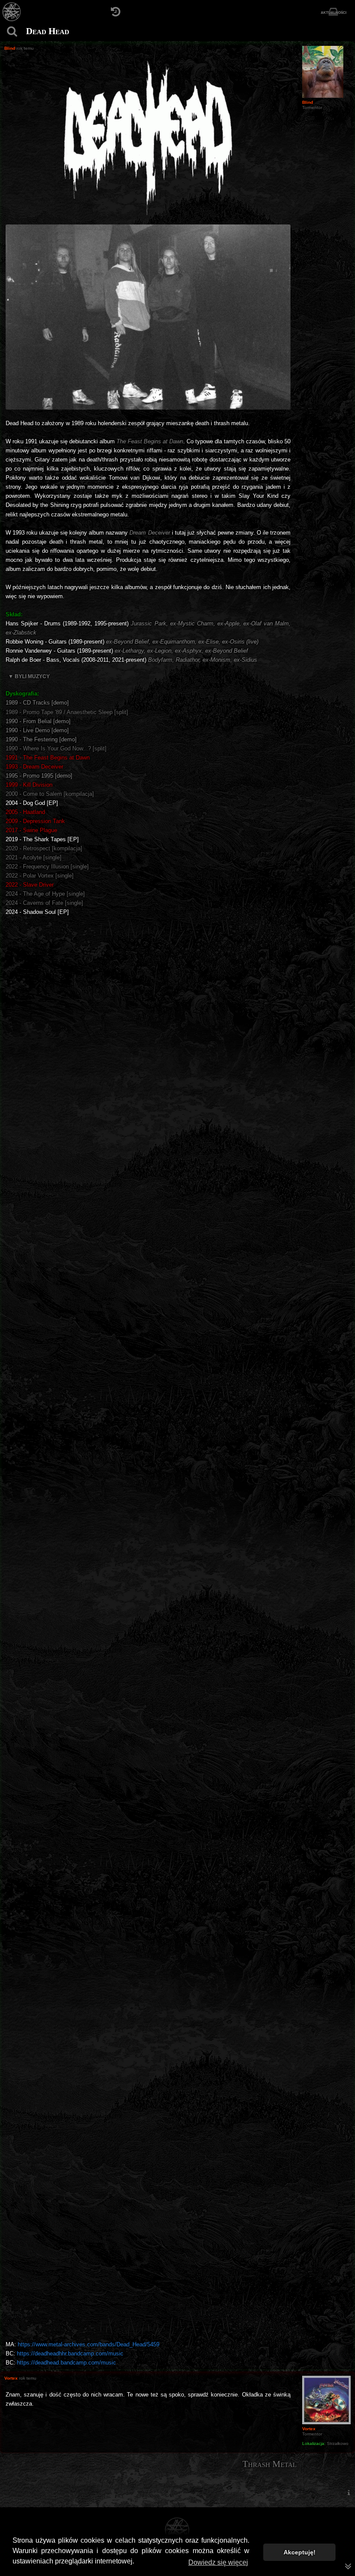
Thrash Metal (269, 2464)
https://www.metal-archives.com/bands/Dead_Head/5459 (89, 2344)
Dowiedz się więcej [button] (218, 2562)
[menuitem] (349, 2493)
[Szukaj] (12, 31)
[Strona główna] (12, 12)
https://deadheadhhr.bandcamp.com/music (70, 2353)
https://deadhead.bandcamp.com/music (66, 2363)
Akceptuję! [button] (300, 2552)
